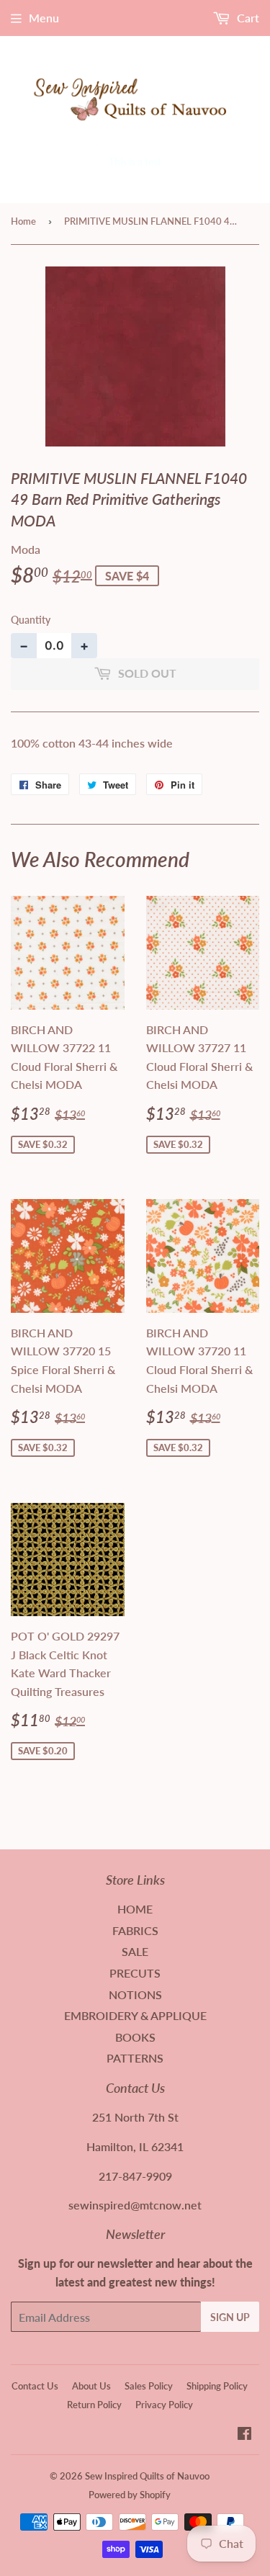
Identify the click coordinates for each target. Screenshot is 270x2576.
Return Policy (94, 2405)
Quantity (31, 620)
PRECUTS (135, 1973)
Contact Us (35, 2386)
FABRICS (135, 1930)
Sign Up (230, 2317)
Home (23, 221)
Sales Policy (149, 2386)
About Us (91, 2386)
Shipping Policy (217, 2386)
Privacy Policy (164, 2405)
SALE (135, 1951)
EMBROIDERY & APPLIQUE (135, 2015)
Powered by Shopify (130, 2495)
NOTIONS (135, 1994)
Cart (247, 18)
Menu (44, 18)
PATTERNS (135, 2058)
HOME (135, 1909)
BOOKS (135, 2037)
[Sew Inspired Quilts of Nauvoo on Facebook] (244, 2434)
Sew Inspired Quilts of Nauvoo (147, 2476)
